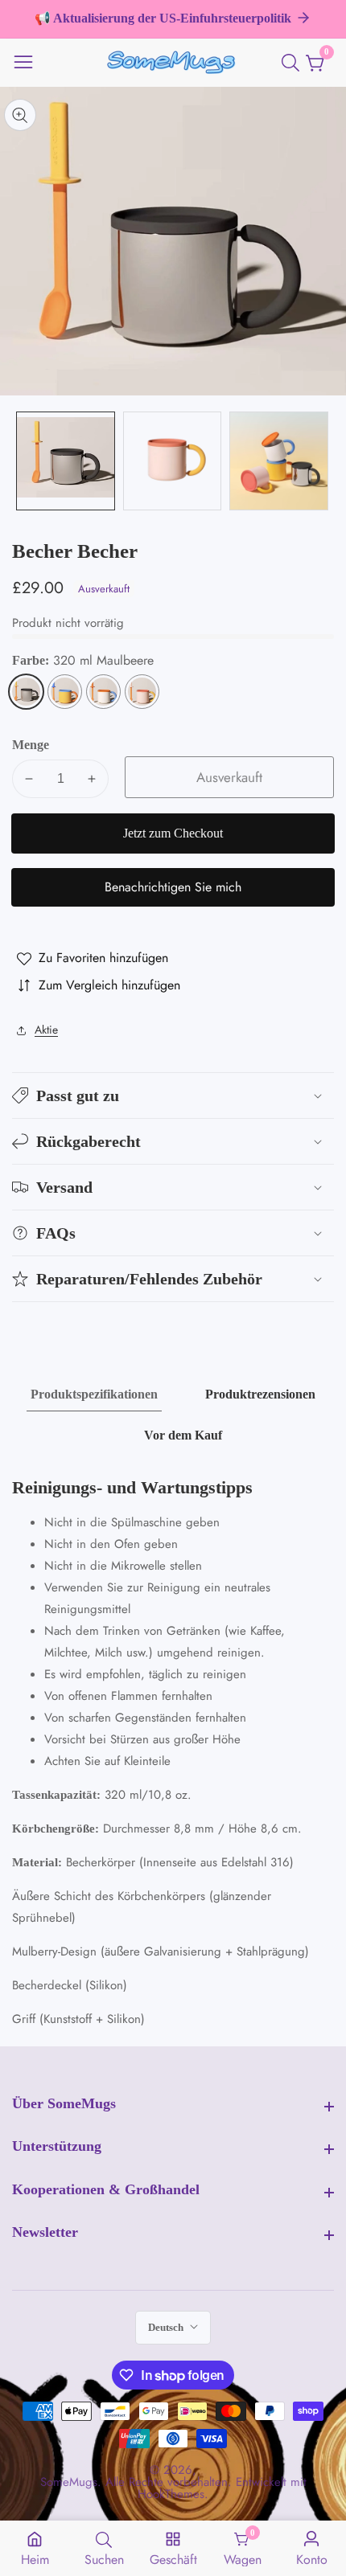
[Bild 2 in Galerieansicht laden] (173, 461)
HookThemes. (173, 2494)
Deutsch (167, 2327)
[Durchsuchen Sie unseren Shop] (294, 63)
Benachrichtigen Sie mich (173, 887)
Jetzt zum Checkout (173, 833)
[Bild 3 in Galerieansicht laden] (279, 461)
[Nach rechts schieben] (322, 461)
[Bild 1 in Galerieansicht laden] (66, 461)
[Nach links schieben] (24, 461)
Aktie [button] (46, 1030)
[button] (173, 1096)
